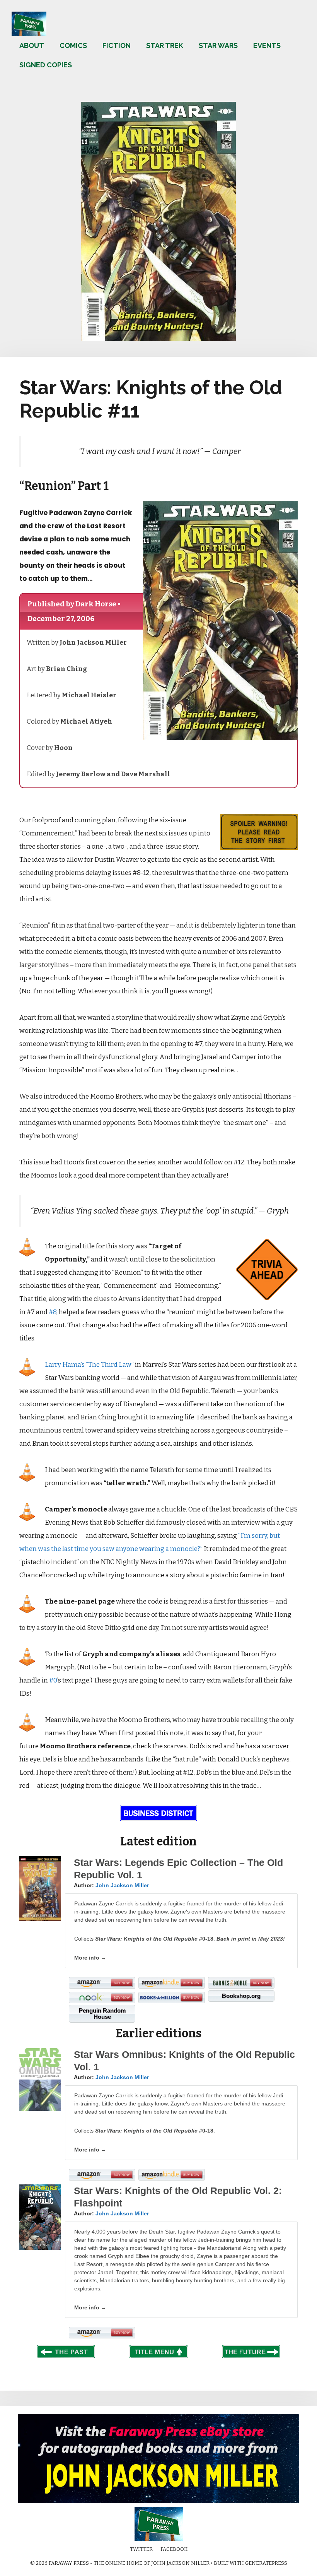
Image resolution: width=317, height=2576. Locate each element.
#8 (53, 1312)
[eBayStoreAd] (158, 2502)
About (32, 45)
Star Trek (165, 45)
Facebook (174, 2549)
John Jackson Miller (122, 1885)
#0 (53, 1680)
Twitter (141, 2549)
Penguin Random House (102, 2014)
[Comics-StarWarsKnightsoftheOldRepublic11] (158, 339)
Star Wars (218, 45)
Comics (73, 45)
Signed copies (46, 65)
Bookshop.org (241, 1996)
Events (267, 45)
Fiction (117, 45)
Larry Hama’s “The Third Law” (89, 1365)
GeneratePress (266, 2563)
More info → (90, 1958)
